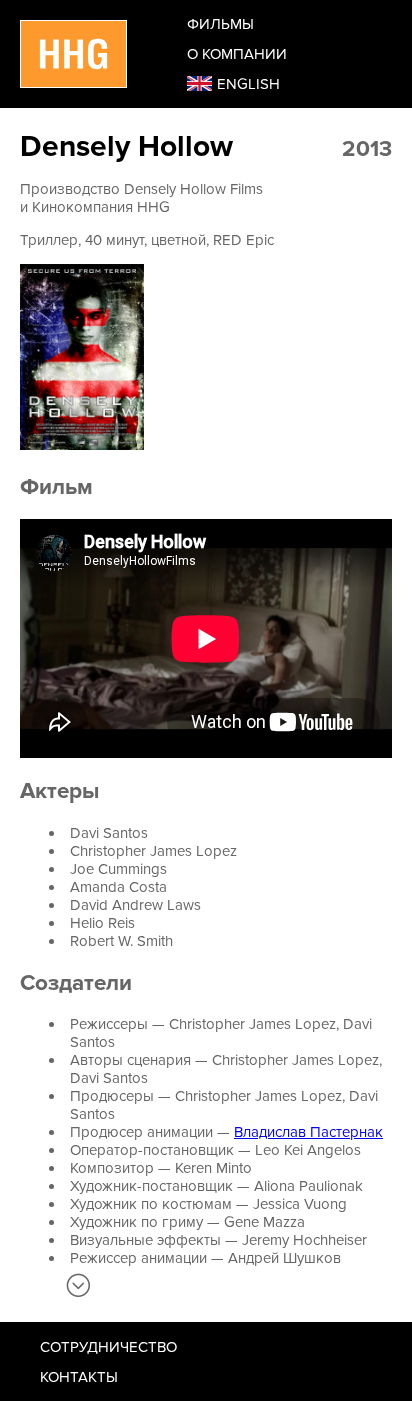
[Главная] (73, 54)
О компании (237, 54)
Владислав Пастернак (308, 1132)
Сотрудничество (108, 1347)
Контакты (79, 1377)
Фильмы (220, 24)
